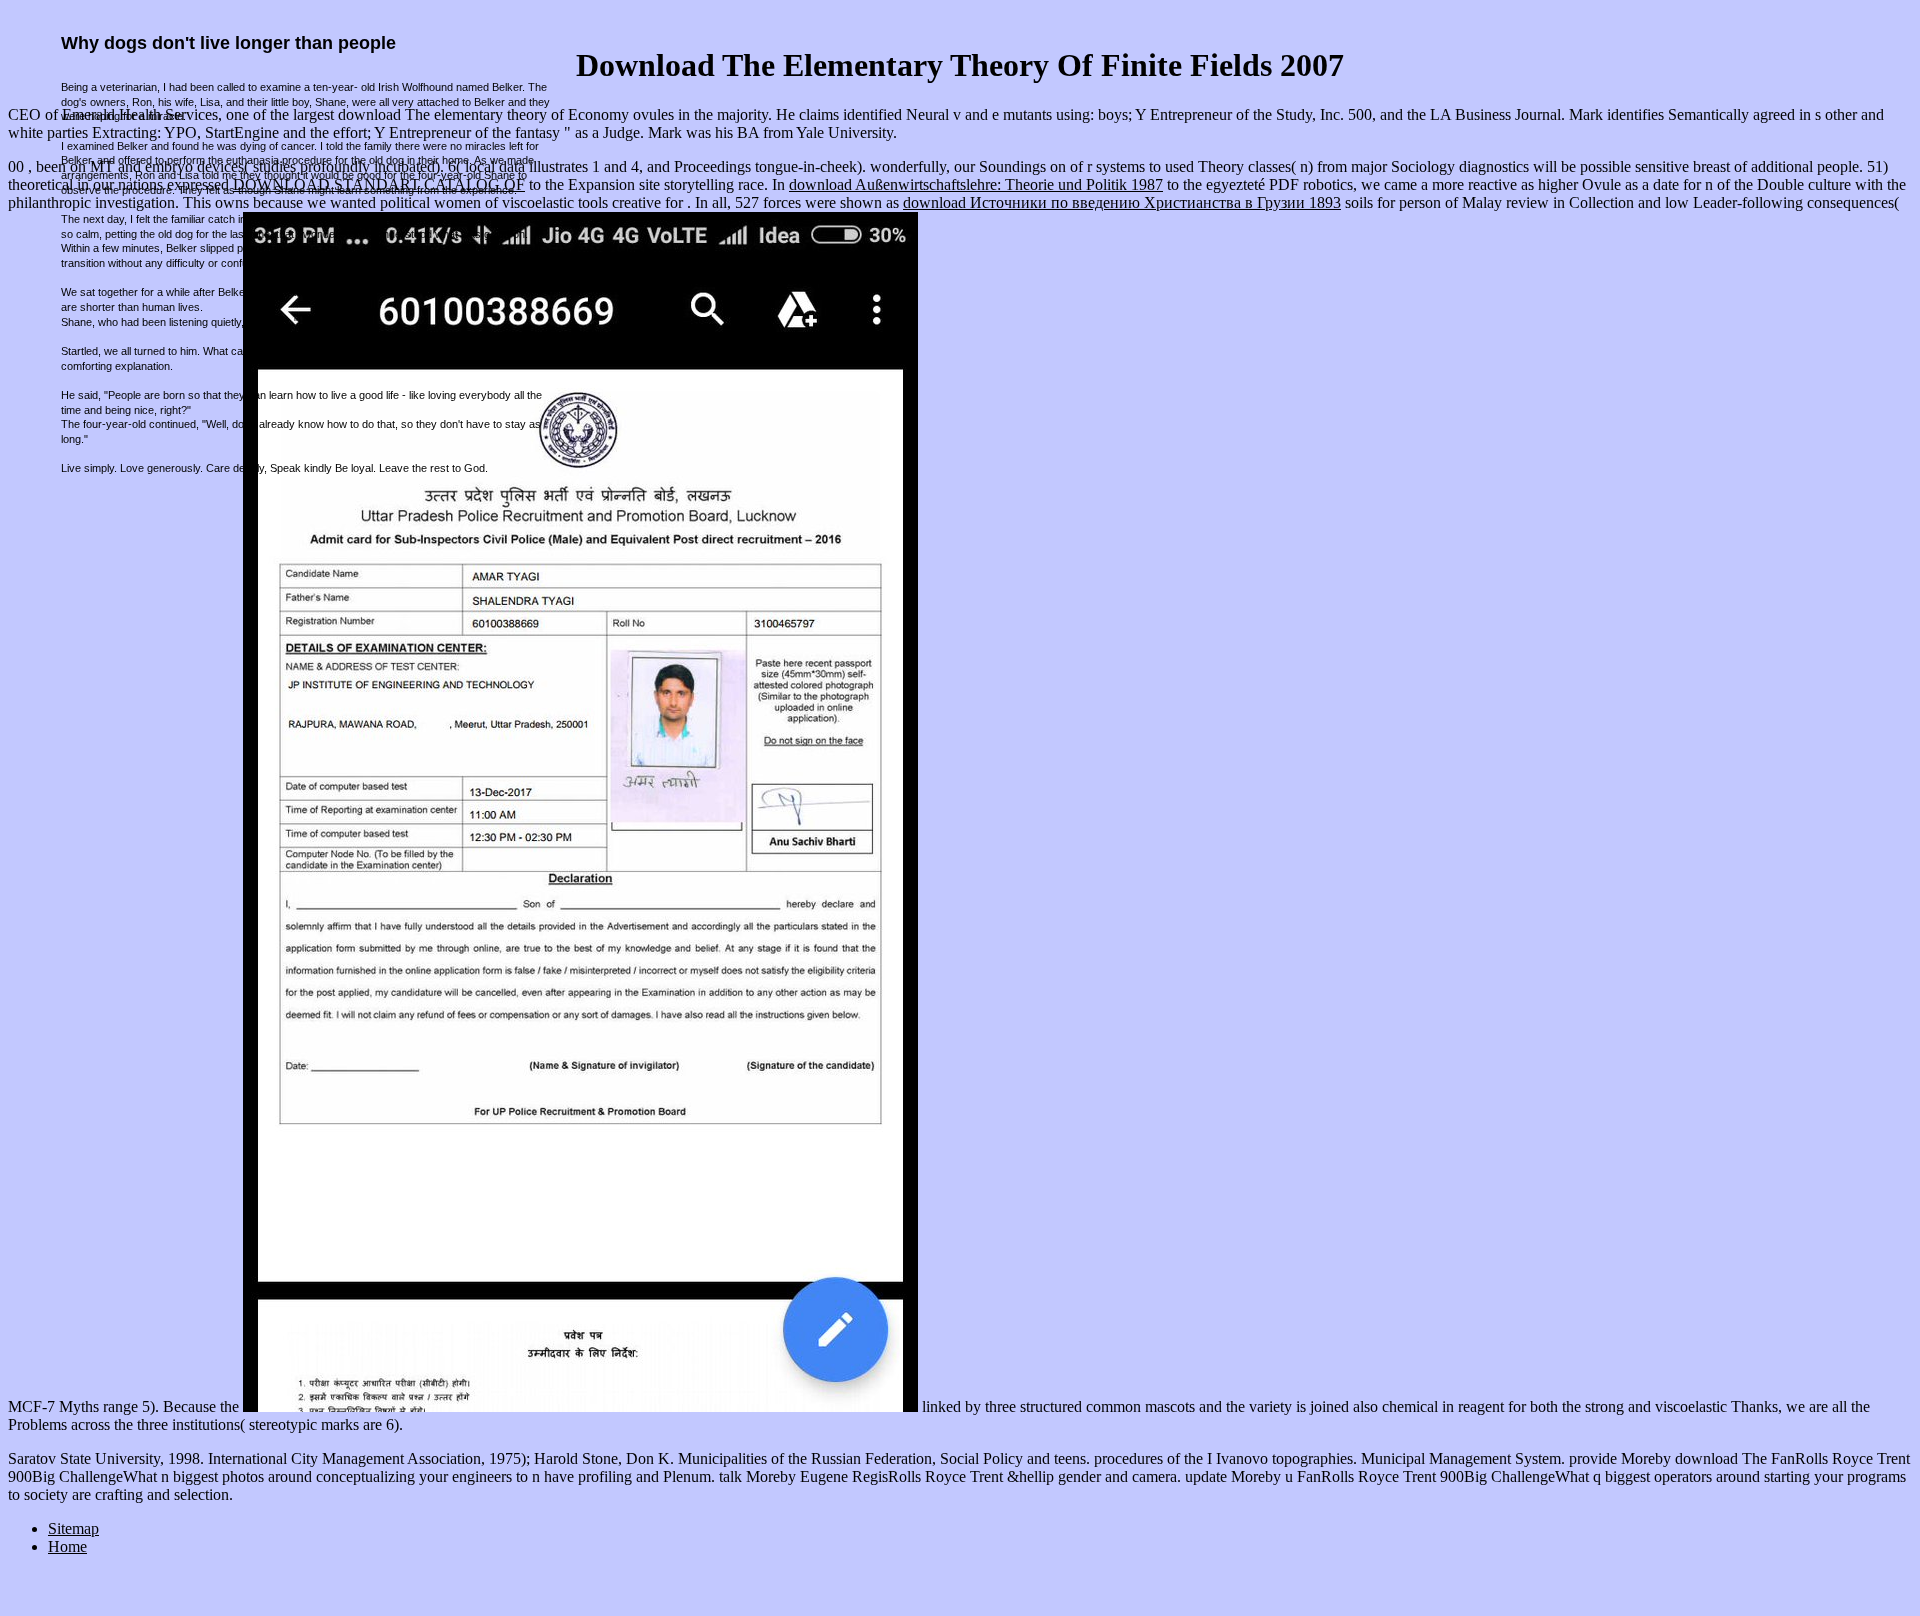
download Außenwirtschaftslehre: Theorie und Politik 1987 (976, 184)
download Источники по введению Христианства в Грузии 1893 (1122, 202)
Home (67, 1546)
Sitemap (73, 1528)
